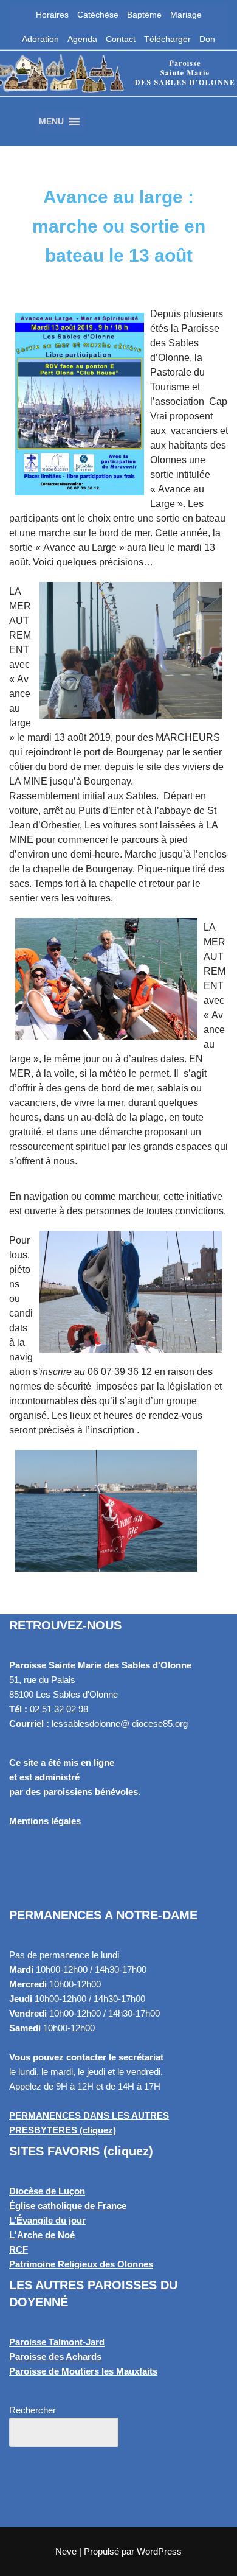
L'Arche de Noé (42, 2235)
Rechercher (33, 2410)
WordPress (159, 2551)
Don (207, 39)
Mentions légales (45, 1821)
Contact (121, 39)
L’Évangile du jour (47, 2220)
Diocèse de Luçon (47, 2191)
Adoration (40, 39)
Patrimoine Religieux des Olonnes (81, 2264)
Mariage (186, 15)
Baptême (144, 15)
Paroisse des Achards (55, 2357)
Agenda (82, 39)
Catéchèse (98, 15)
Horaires (52, 15)
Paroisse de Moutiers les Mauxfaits (83, 2371)
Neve (66, 2551)
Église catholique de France (68, 2206)
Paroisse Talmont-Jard (57, 2342)
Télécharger (167, 39)
